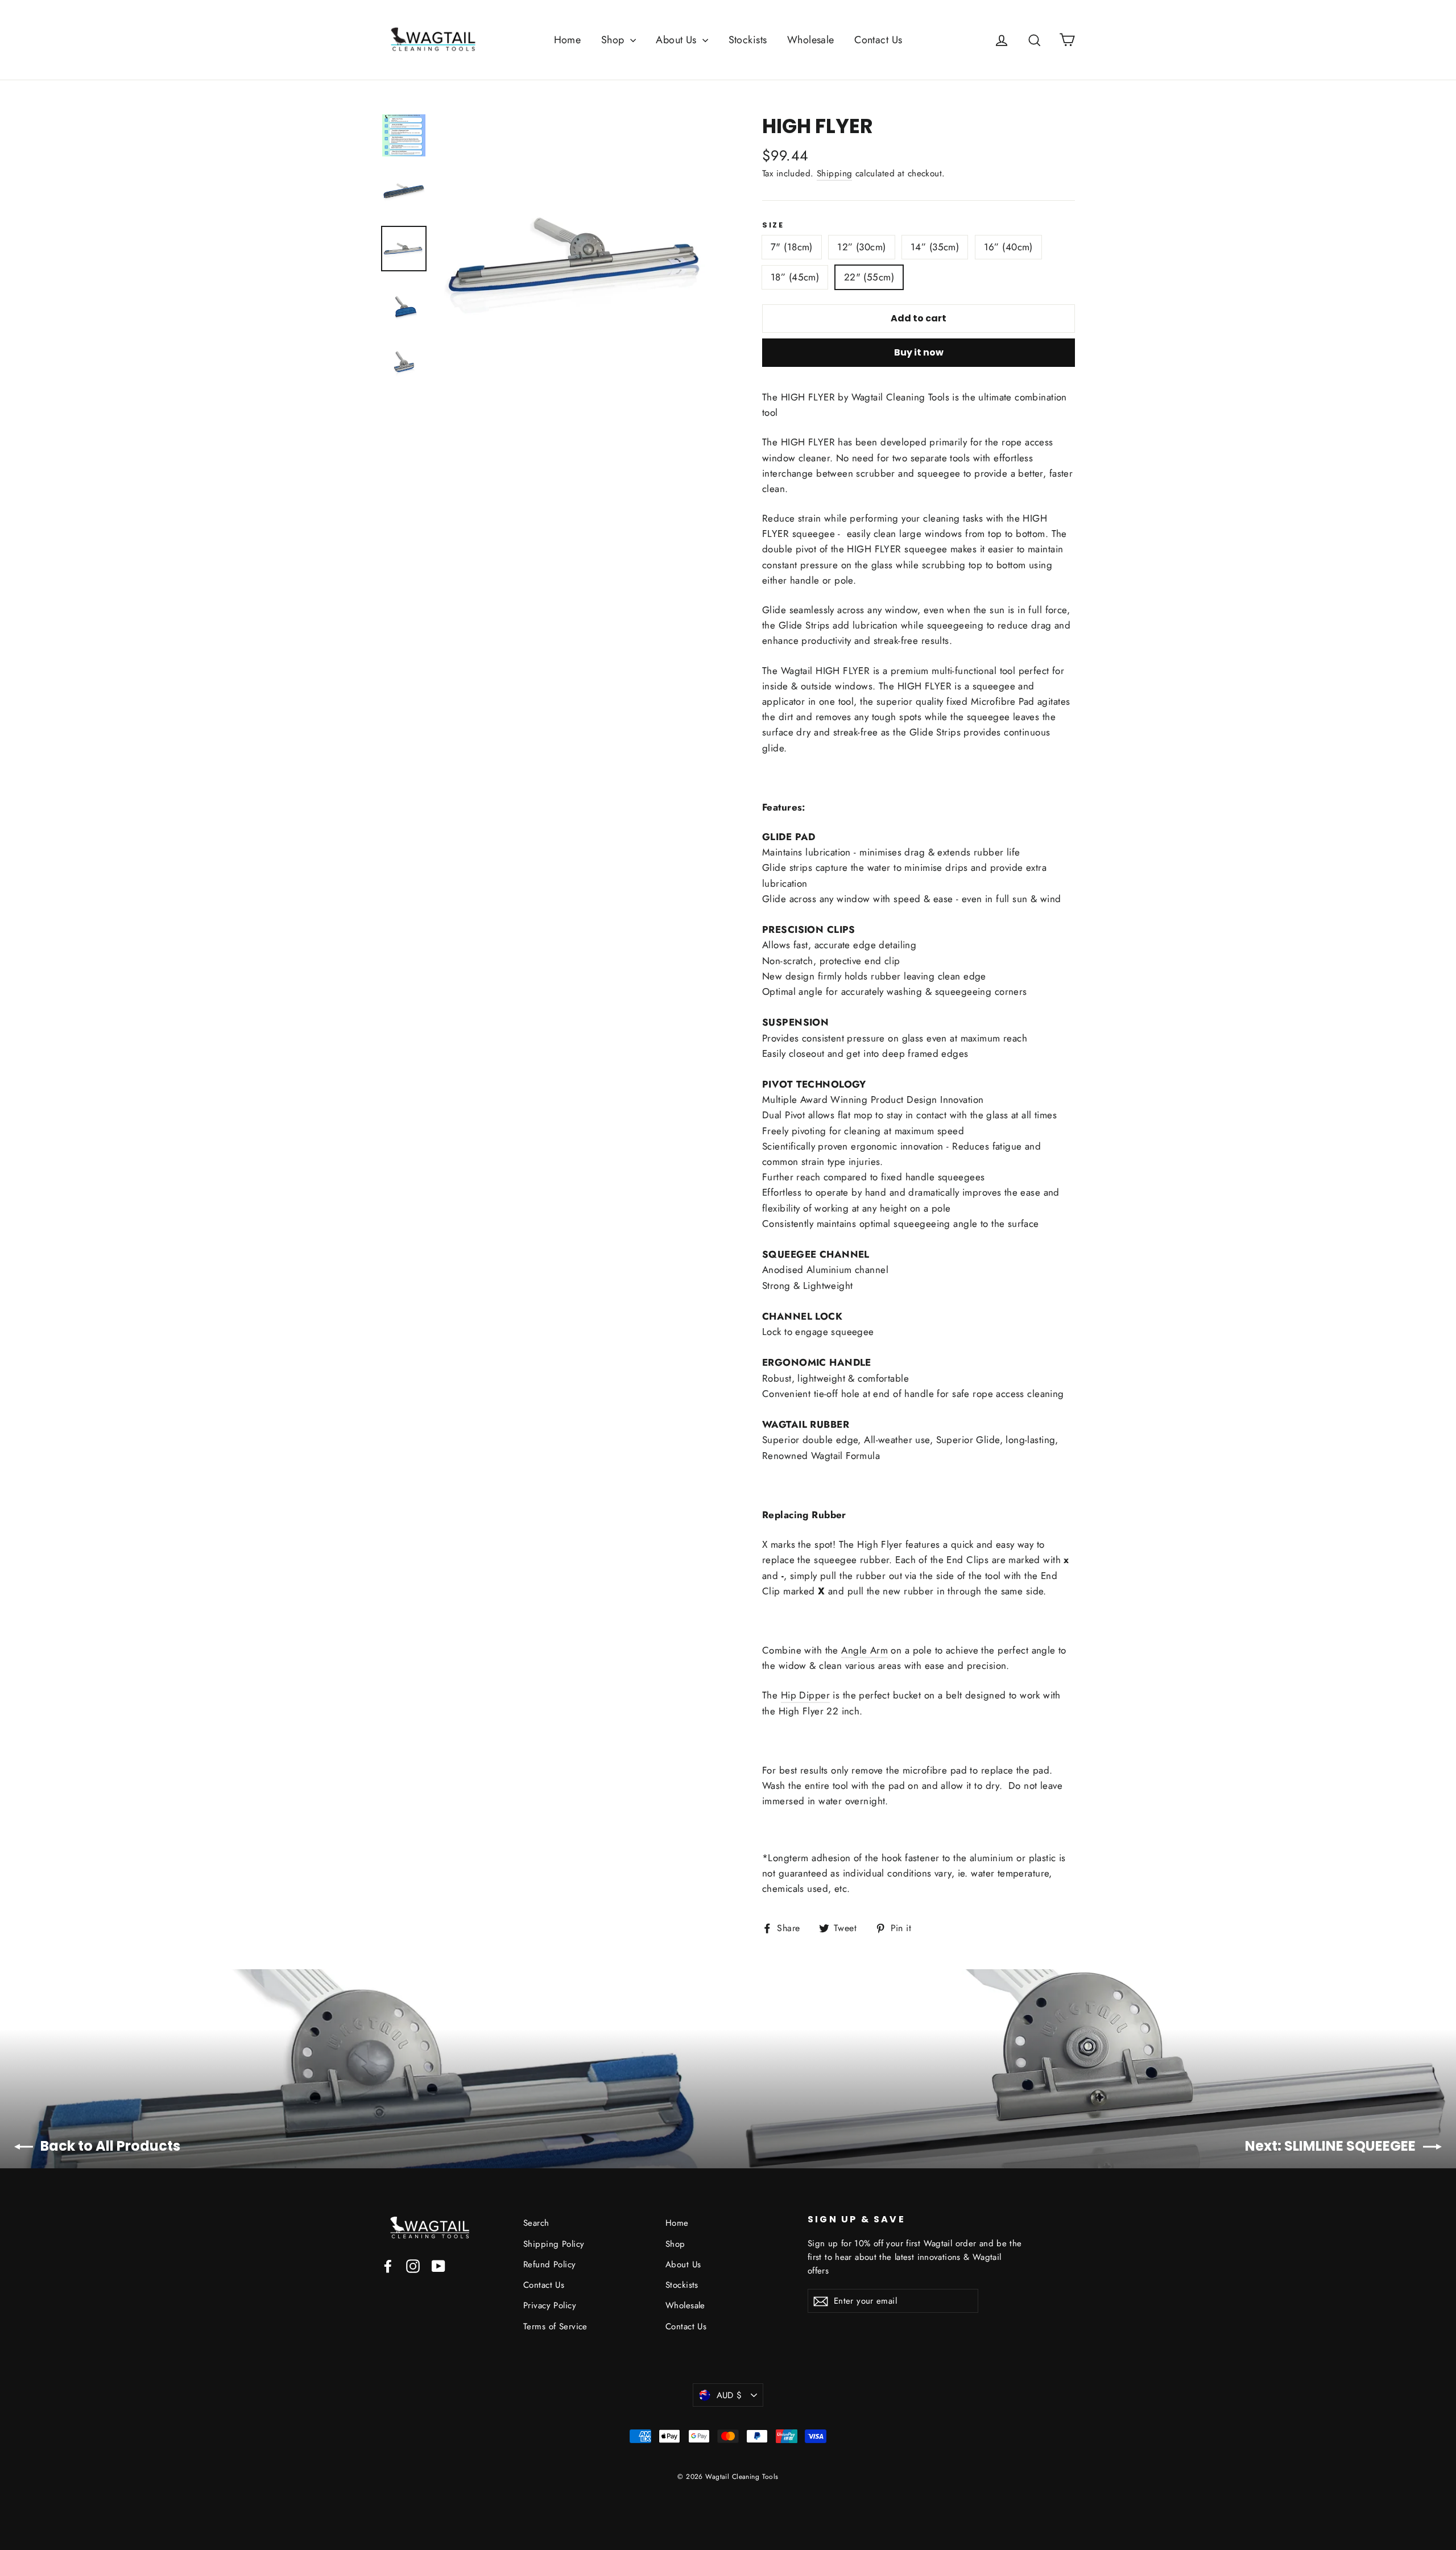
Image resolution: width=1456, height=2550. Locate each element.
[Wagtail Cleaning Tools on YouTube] (439, 2265)
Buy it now (919, 352)
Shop (614, 40)
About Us (678, 40)
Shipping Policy (554, 2244)
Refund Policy (550, 2264)
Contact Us (878, 40)
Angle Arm (864, 1650)
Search (536, 2223)
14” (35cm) (935, 247)
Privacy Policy (550, 2305)
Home (568, 40)
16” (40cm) (1008, 247)
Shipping (834, 173)
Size (773, 225)
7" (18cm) (792, 247)
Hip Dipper (805, 1695)
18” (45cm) (795, 277)
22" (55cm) (869, 277)
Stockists (748, 40)
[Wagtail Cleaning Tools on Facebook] (388, 2265)
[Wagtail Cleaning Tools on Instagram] (413, 2265)
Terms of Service (555, 2326)
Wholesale (811, 40)
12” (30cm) (861, 247)
